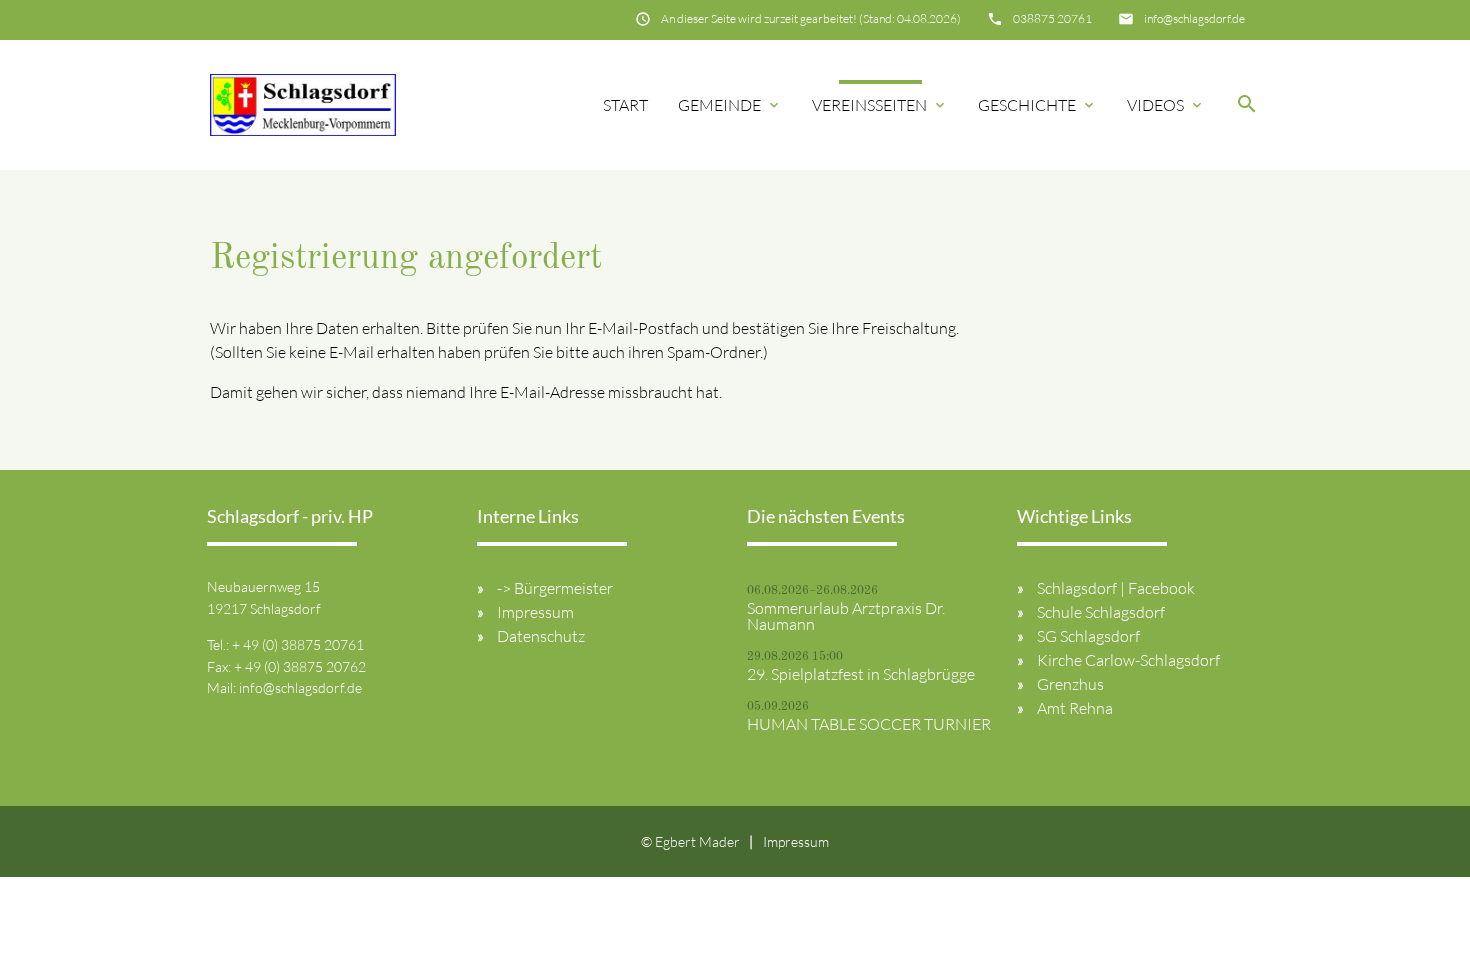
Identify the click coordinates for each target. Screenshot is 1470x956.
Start (625, 105)
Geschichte (1037, 105)
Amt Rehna (1075, 708)
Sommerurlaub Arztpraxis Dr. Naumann (846, 616)
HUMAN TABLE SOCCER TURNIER (869, 724)
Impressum (535, 612)
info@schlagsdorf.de (1194, 18)
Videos (1166, 105)
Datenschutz (541, 636)
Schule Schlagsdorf (1101, 612)
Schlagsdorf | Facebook (1116, 588)
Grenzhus (1070, 684)
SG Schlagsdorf (1088, 636)
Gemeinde (730, 105)
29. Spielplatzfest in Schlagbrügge (861, 674)
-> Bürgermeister (555, 588)
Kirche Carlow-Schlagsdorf (1128, 660)
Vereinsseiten (880, 105)
